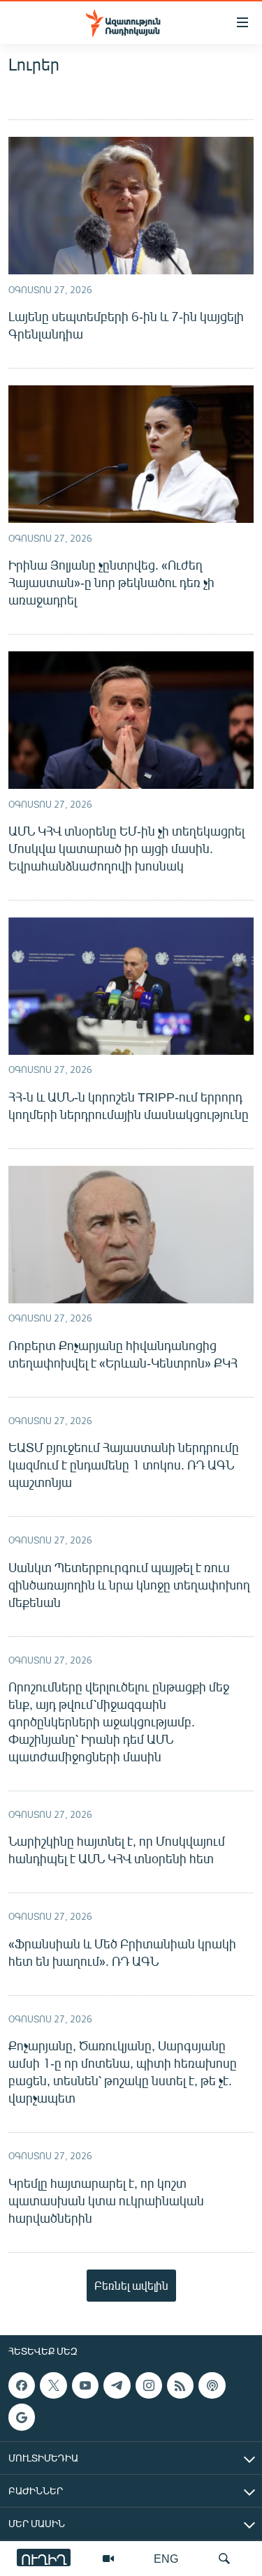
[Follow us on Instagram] (149, 2385)
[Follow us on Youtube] (85, 2385)
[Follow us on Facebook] (22, 2385)
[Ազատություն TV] (108, 2559)
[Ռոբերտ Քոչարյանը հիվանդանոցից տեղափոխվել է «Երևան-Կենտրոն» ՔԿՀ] (131, 1235)
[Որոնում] (224, 2559)
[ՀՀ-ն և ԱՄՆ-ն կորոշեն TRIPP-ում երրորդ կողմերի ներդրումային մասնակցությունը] (131, 986)
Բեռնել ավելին (131, 2285)
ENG (166, 2558)
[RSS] (180, 2385)
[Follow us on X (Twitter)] (53, 2385)
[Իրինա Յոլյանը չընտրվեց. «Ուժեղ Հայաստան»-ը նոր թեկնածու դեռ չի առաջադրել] (131, 454)
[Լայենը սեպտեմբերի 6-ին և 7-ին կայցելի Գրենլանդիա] (131, 206)
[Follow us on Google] (22, 2417)
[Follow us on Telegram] (117, 2385)
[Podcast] (212, 2385)
